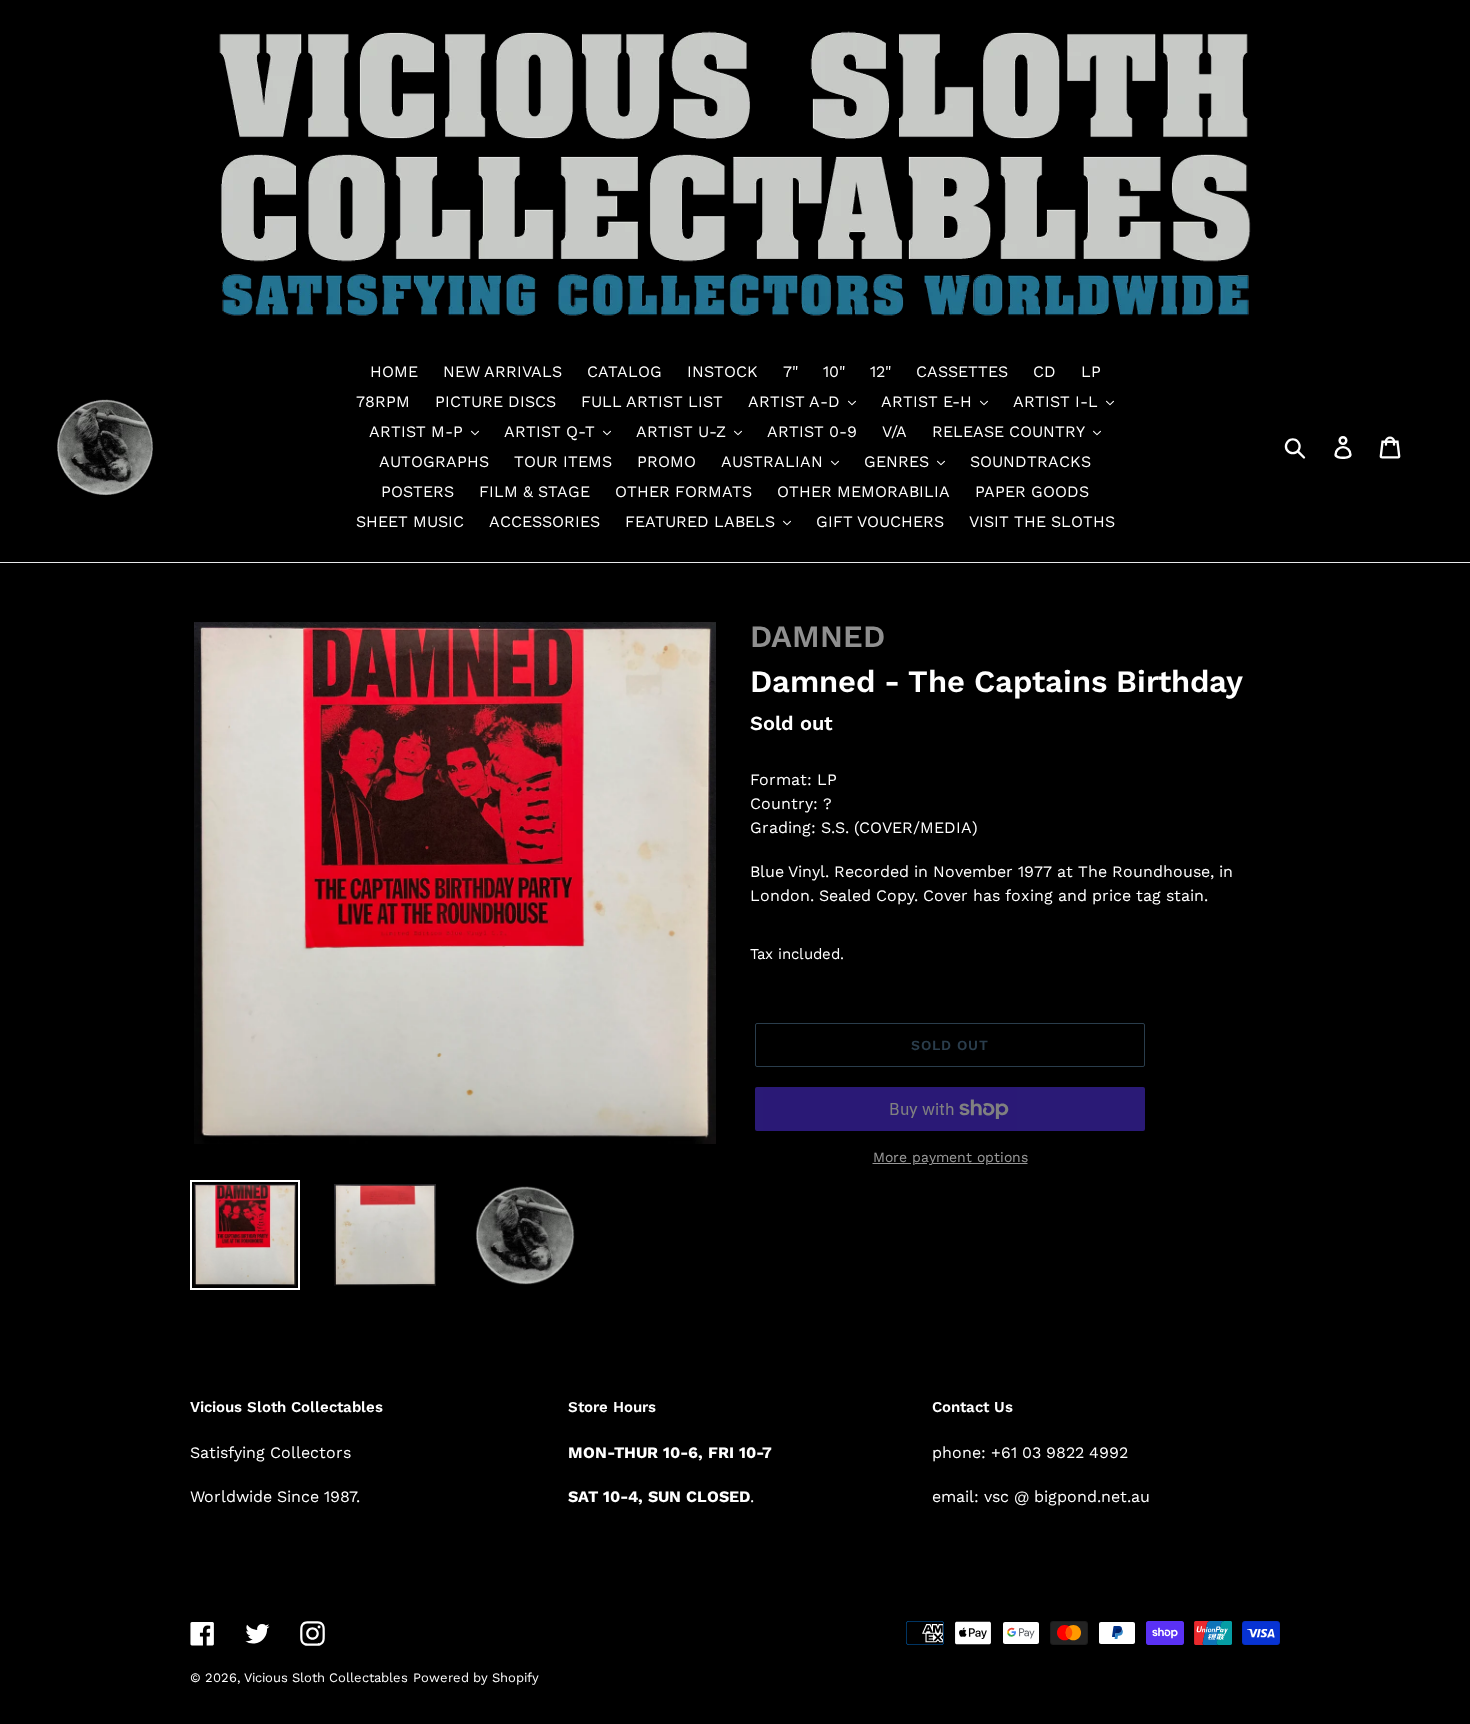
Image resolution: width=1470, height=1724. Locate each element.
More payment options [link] (950, 1157)
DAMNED (817, 636)
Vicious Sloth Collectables (326, 1677)
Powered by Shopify (476, 1677)
